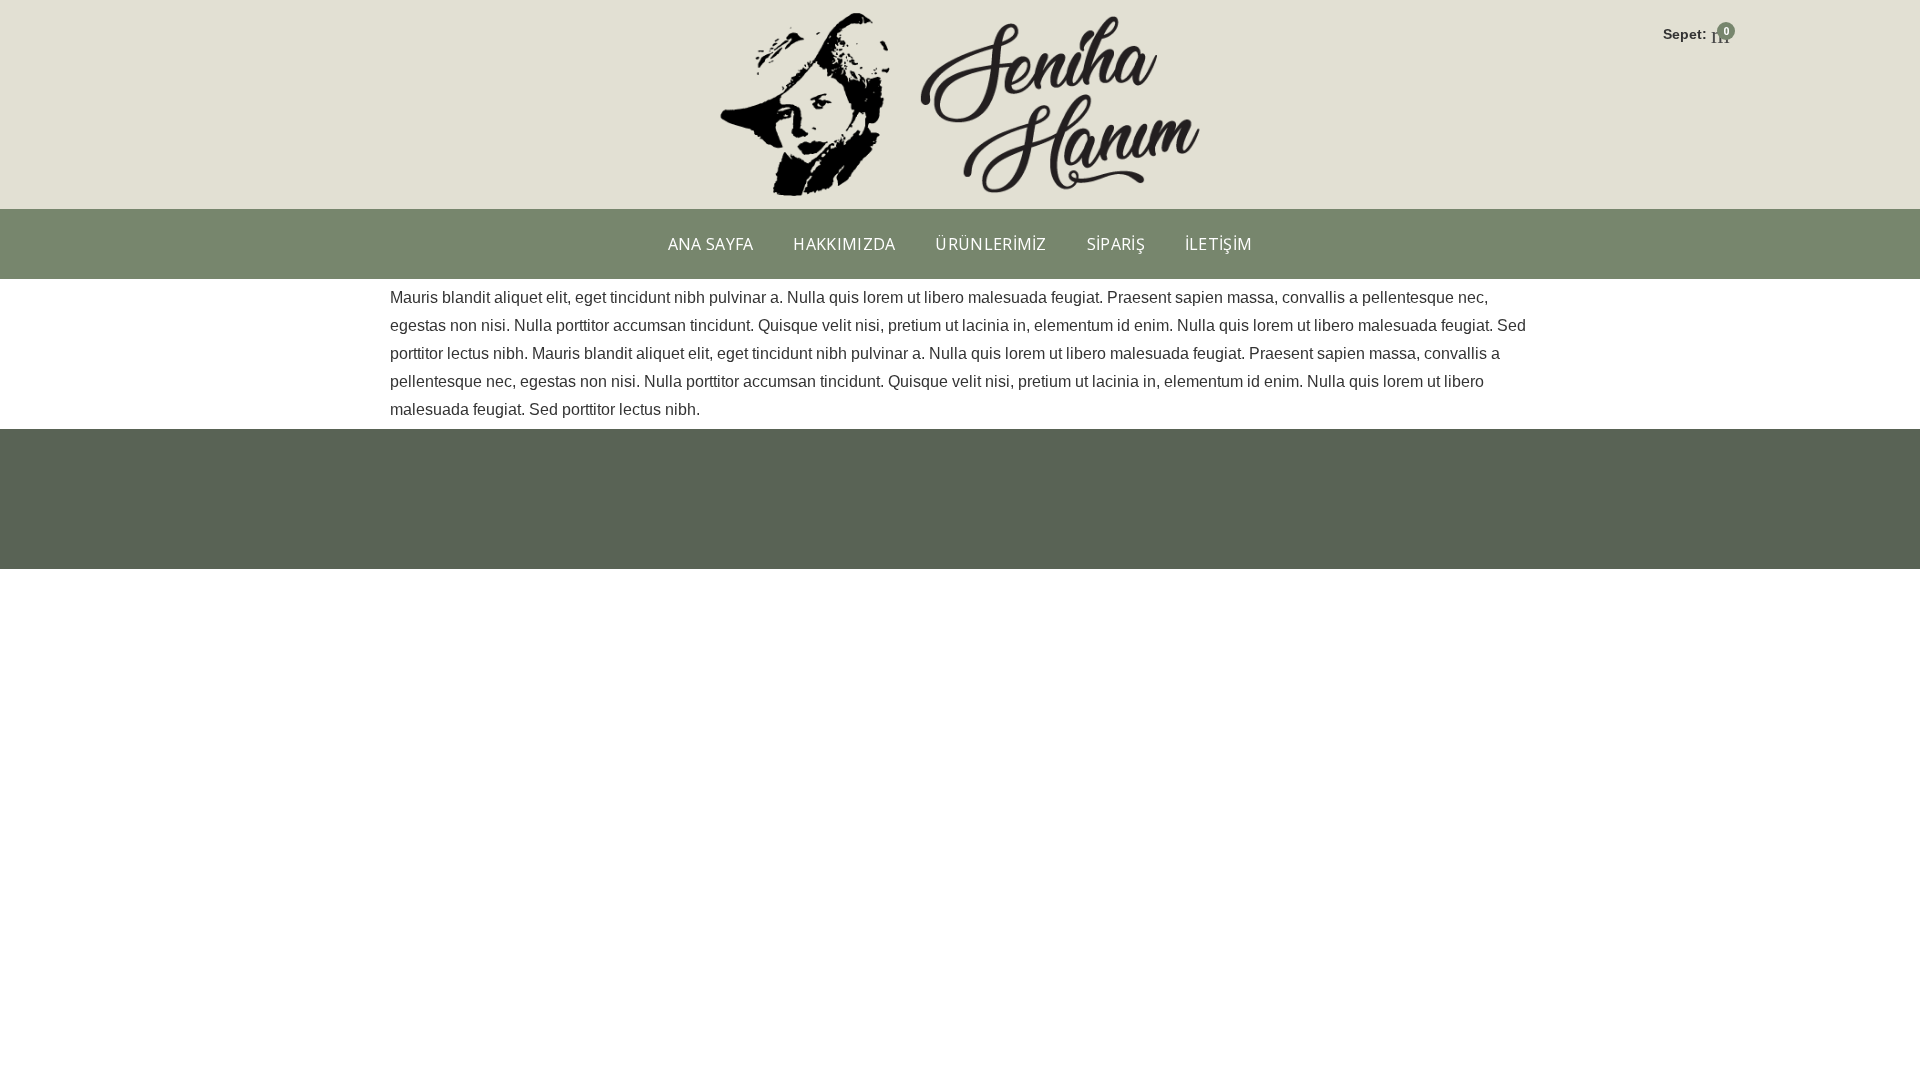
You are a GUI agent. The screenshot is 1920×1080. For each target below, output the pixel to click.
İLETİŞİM (1218, 244)
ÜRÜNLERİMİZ (990, 244)
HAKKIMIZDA (844, 244)
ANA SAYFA (711, 244)
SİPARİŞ (1116, 244)
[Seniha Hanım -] (959, 18)
